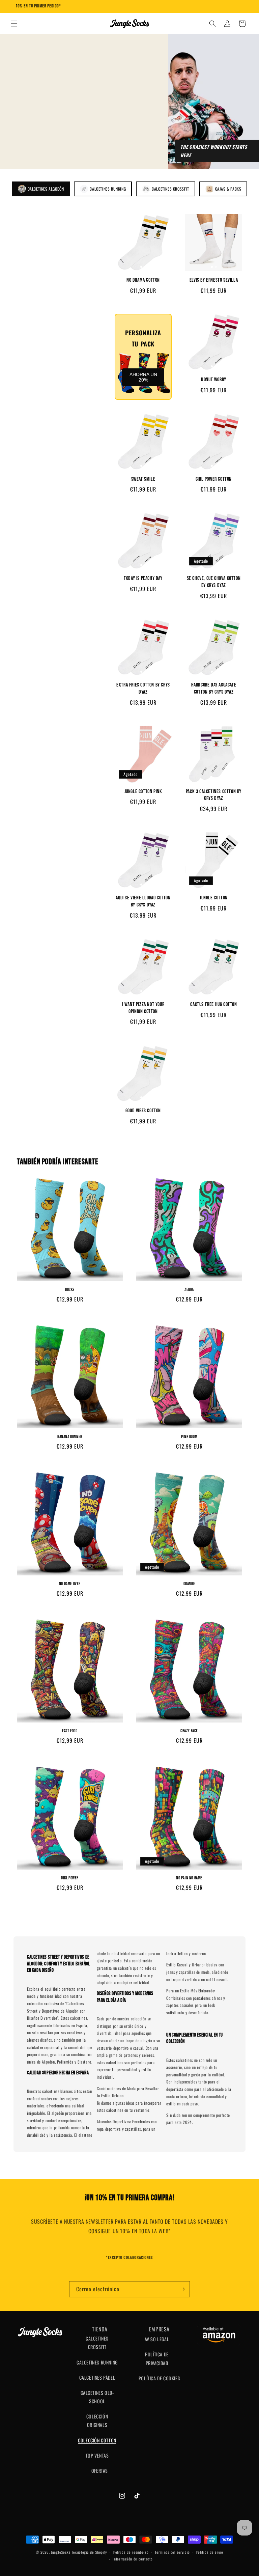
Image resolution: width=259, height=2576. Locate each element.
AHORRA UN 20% (143, 377)
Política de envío (210, 2552)
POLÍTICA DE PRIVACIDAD (157, 2358)
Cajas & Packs (228, 189)
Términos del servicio (172, 2552)
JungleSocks (61, 2552)
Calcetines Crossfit (170, 189)
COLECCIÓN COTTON (97, 2440)
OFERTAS (100, 2471)
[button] (14, 24)
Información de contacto (133, 2559)
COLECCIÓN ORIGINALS (97, 2420)
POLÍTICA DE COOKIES (159, 2378)
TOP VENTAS (97, 2455)
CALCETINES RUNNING (97, 2362)
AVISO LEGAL (157, 2339)
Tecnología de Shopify (89, 2552)
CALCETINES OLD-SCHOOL (97, 2397)
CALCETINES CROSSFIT (97, 2343)
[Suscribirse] (182, 2289)
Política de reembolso (131, 2552)
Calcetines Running (108, 189)
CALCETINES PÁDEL (97, 2377)
